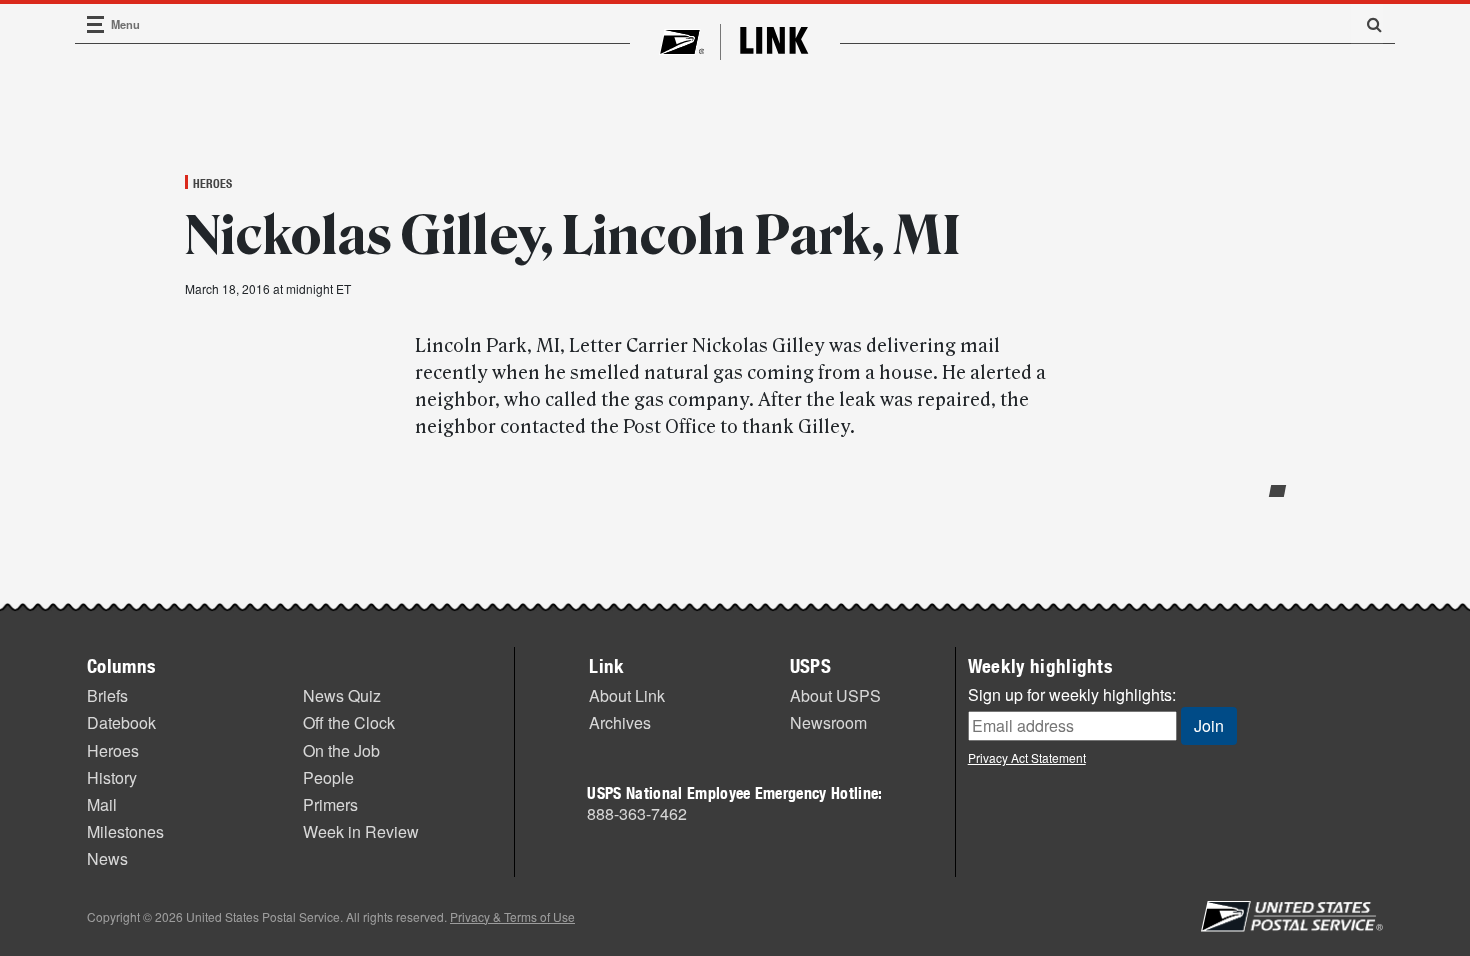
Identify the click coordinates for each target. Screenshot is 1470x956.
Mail (102, 804)
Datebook (121, 722)
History (112, 777)
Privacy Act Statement (1027, 757)
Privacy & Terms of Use (512, 916)
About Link (627, 695)
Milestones (125, 831)
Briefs (107, 695)
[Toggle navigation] (96, 24)
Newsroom (828, 722)
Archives (620, 722)
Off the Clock (349, 722)
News (107, 858)
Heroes (212, 183)
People (328, 777)
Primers (330, 804)
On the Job (341, 750)
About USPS (835, 695)
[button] (1367, 24)
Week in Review (361, 831)
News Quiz (342, 695)
